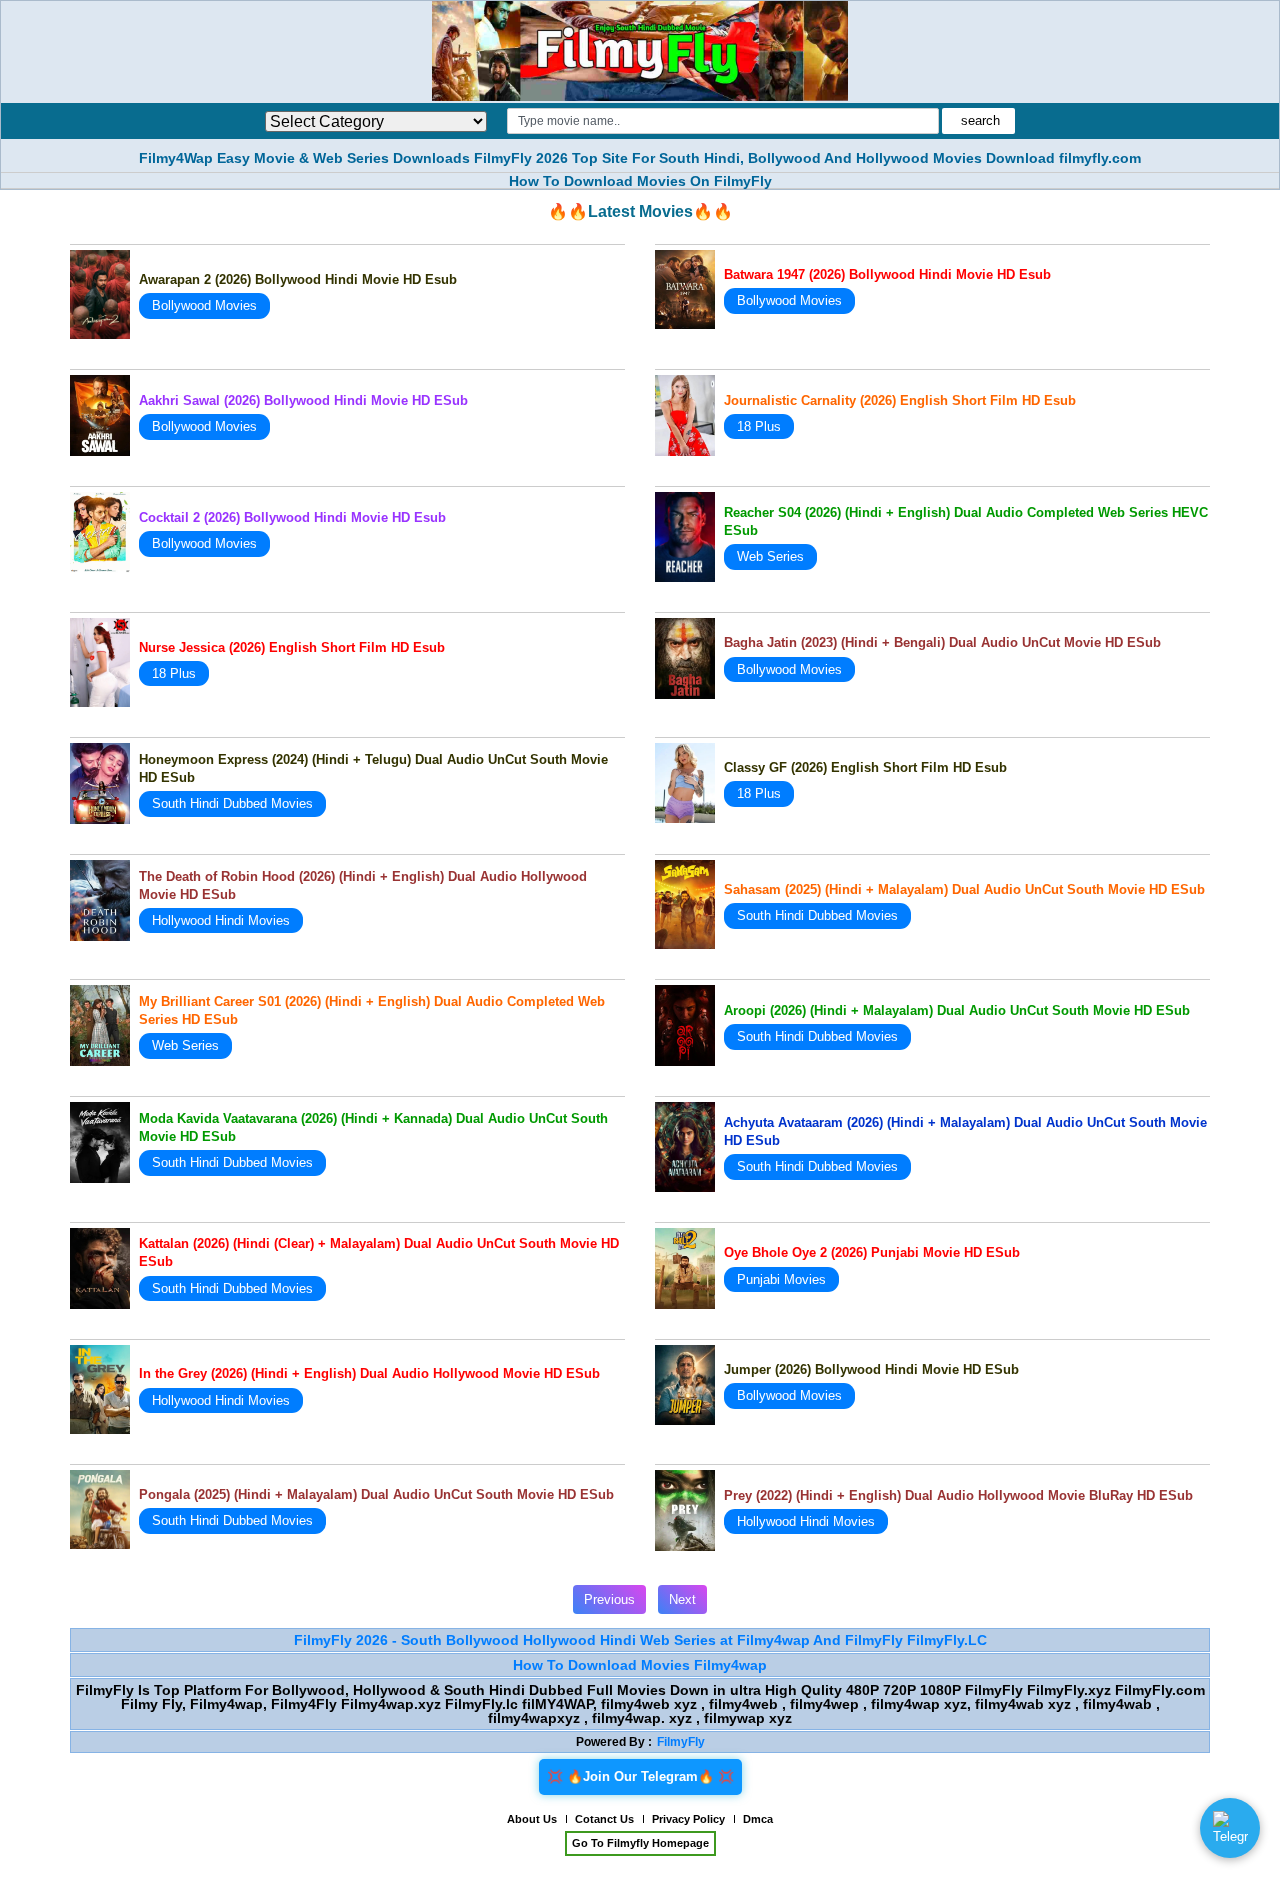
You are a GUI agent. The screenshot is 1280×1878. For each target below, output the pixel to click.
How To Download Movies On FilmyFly (640, 181)
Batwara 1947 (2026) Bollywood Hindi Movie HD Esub (887, 274)
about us (532, 1819)
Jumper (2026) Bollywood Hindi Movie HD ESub (871, 1369)
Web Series (770, 556)
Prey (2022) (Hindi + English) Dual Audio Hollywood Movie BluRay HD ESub (958, 1495)
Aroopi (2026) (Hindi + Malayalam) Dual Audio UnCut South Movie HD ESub (957, 1010)
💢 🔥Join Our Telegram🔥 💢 (640, 1776)
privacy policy (688, 1819)
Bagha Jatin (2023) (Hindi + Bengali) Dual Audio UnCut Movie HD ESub (942, 642)
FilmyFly (681, 1742)
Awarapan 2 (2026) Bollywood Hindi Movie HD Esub (298, 279)
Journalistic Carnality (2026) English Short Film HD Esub (900, 400)
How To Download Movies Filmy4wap (640, 1665)
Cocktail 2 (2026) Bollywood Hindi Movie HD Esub (292, 517)
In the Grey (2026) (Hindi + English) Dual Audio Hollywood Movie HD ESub (369, 1373)
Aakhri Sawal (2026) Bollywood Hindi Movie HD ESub (303, 400)
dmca (758, 1819)
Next (682, 1599)
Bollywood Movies (204, 305)
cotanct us (604, 1819)
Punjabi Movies (781, 1279)
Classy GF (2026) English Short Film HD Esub (865, 767)
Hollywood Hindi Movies (221, 920)
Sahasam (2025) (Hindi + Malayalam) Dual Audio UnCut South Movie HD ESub (964, 889)
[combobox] (722, 121)
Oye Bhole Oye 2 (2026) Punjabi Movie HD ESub (872, 1252)
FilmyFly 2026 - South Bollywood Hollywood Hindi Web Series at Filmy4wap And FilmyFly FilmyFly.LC (640, 1640)
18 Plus (759, 426)
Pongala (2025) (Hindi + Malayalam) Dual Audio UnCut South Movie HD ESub (376, 1494)
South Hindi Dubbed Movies (232, 803)
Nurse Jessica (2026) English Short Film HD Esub (292, 647)
